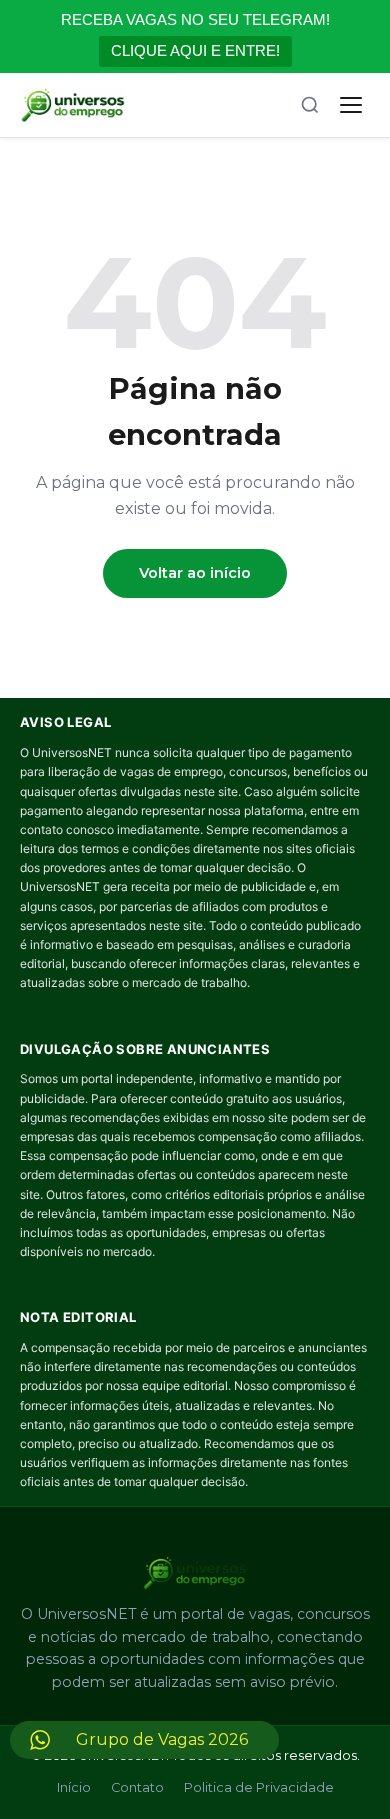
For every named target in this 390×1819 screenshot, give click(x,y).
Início (74, 1787)
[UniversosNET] (73, 105)
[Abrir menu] (351, 105)
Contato (137, 1787)
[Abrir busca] (310, 105)
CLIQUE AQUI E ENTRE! (195, 50)
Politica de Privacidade (259, 1787)
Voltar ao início (195, 573)
